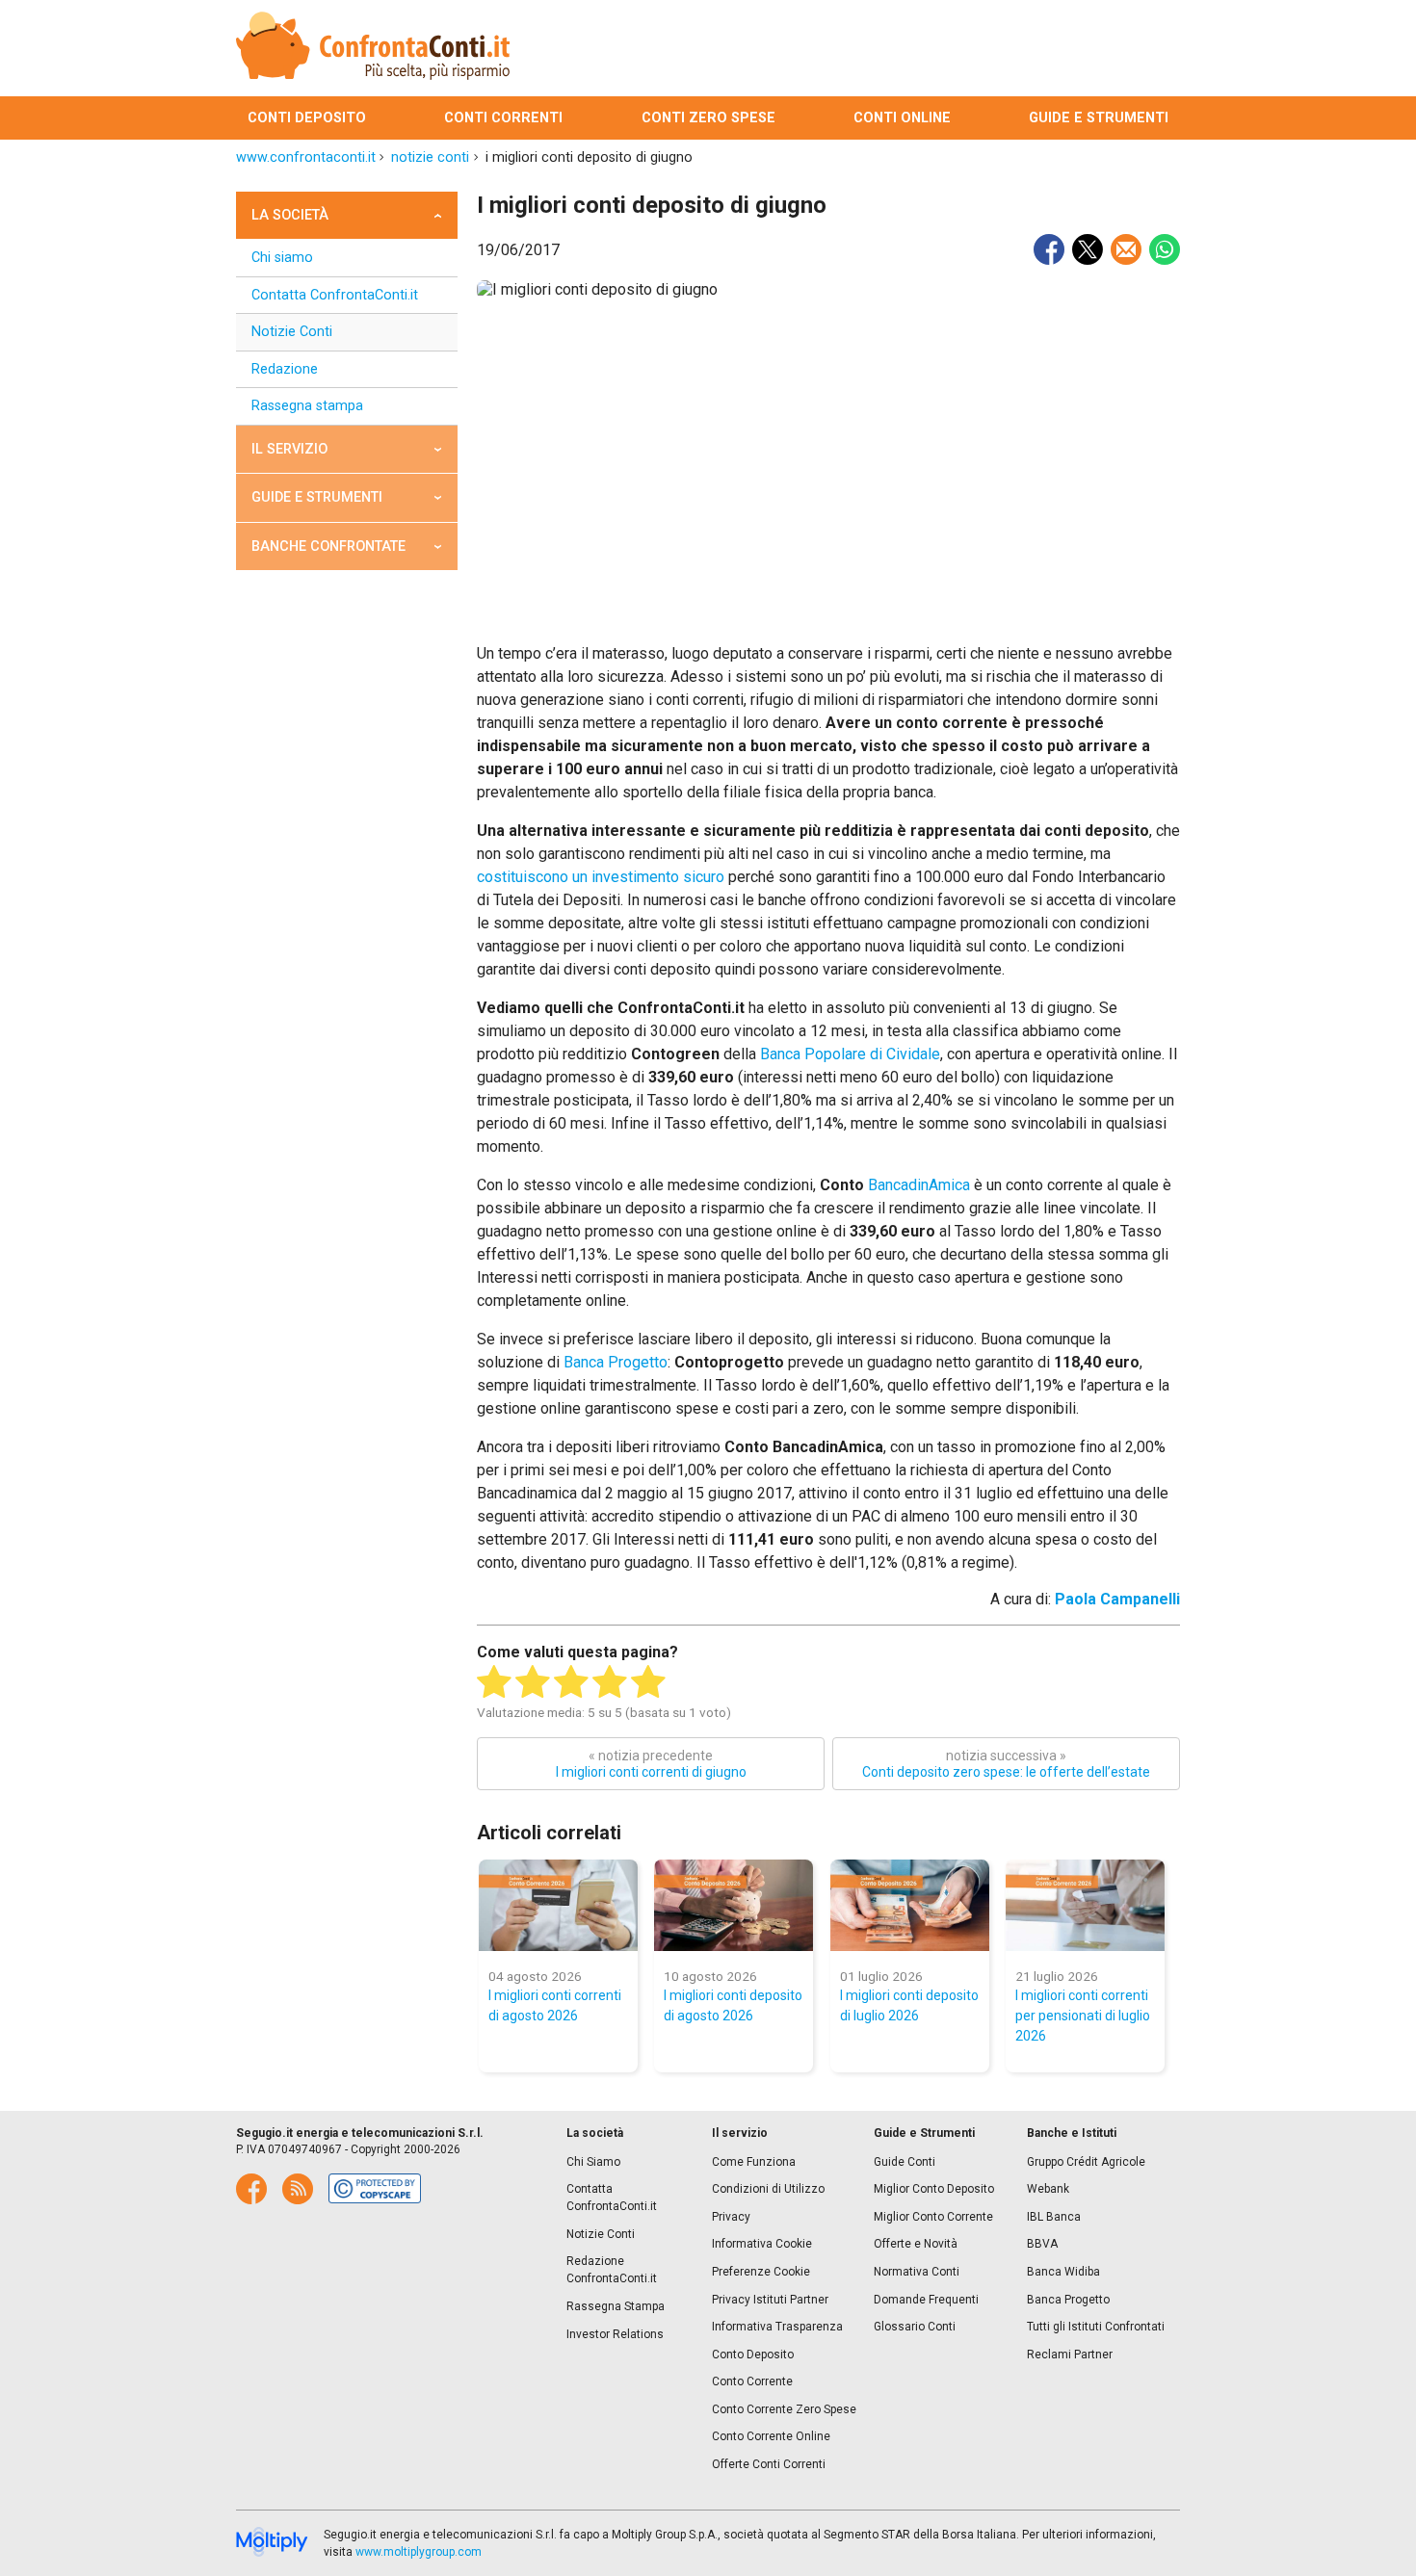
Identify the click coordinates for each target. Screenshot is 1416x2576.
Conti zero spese (708, 118)
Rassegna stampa (307, 406)
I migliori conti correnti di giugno (651, 1764)
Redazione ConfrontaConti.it (612, 2270)
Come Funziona (754, 2162)
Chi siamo (282, 258)
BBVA (1042, 2244)
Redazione (285, 369)
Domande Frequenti (926, 2300)
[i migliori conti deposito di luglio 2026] (910, 1905)
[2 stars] (533, 1682)
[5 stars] (648, 1682)
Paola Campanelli (1117, 1599)
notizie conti (430, 157)
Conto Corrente (752, 2381)
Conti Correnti (503, 118)
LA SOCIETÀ (290, 215)
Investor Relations (615, 2334)
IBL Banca (1054, 2217)
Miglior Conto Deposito (934, 2189)
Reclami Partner (1070, 2355)
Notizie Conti (292, 332)
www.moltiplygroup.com (419, 2552)
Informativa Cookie (762, 2244)
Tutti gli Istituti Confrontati (1096, 2327)
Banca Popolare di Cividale (850, 1054)
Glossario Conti (915, 2327)
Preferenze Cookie (761, 2272)
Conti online (902, 118)
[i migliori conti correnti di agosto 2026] (558, 1905)
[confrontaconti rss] (298, 2189)
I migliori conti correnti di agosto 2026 (555, 2005)
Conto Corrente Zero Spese (784, 2409)
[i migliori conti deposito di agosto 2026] (734, 1905)
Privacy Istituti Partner (770, 2300)
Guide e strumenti (1099, 118)
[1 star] (494, 1682)
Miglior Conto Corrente (933, 2217)
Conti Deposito (307, 118)
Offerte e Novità (916, 2244)
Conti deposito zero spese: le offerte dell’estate (1006, 1764)
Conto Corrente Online (771, 2436)
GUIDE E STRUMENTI (317, 497)
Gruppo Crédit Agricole (1086, 2162)
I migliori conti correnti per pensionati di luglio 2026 (1083, 2016)
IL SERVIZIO (289, 449)
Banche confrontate (328, 546)
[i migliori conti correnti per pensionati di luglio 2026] (1085, 1905)
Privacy (731, 2217)
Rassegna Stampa (616, 2306)
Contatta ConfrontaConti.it (335, 295)
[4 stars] (610, 1682)
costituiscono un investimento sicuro (601, 877)
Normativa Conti (917, 2272)
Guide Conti (905, 2162)
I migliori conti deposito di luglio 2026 (909, 2005)
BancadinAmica (919, 1185)
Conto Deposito (753, 2355)
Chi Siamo (593, 2162)
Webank (1048, 2189)
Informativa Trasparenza (777, 2327)
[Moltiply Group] (272, 2543)
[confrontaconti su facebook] (251, 2189)
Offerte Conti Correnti (769, 2464)
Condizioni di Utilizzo (768, 2189)
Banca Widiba (1063, 2272)
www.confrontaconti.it (306, 157)
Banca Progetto (616, 1362)
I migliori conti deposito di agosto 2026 (733, 2005)
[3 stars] (571, 1682)
